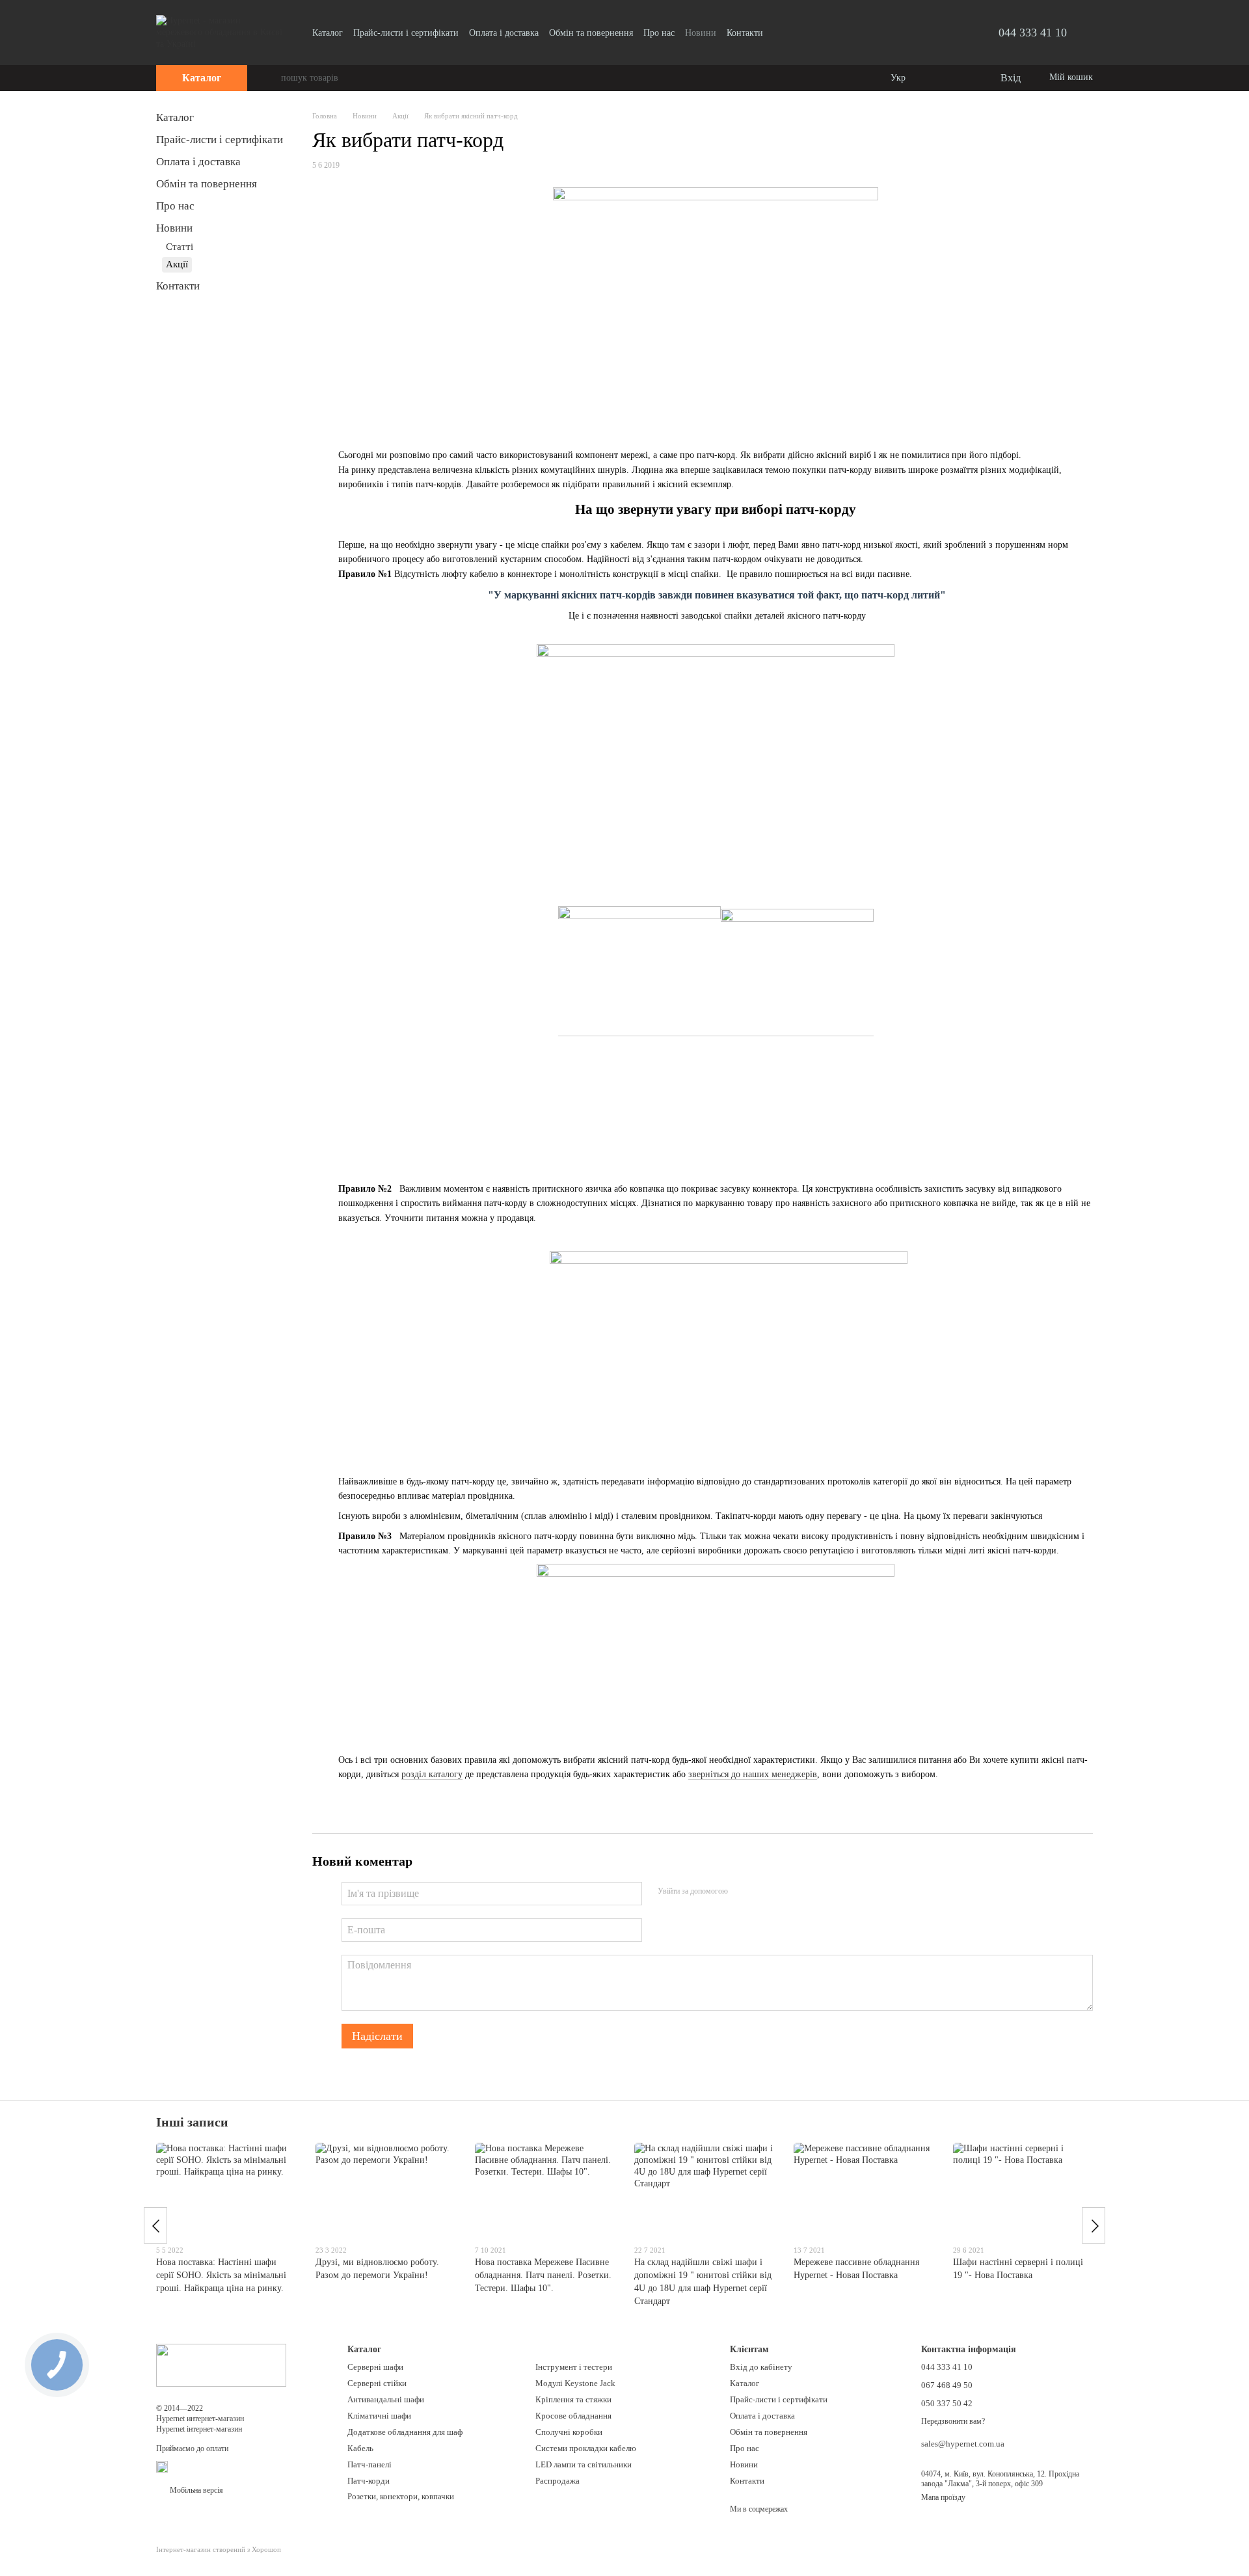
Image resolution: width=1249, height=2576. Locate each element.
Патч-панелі (369, 2464)
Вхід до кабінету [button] (761, 2367)
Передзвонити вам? (953, 2421)
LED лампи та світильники (584, 2464)
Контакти (745, 33)
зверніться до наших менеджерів (753, 1774)
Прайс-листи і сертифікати (406, 33)
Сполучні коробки (569, 2432)
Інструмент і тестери (574, 2367)
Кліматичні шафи (379, 2416)
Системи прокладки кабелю (586, 2448)
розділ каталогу (432, 1774)
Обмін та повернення (591, 33)
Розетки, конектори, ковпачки (401, 2496)
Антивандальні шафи (386, 2399)
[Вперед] (1094, 2225)
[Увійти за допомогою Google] (763, 1892)
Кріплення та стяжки (573, 2399)
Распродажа (557, 2481)
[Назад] (155, 2225)
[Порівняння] (937, 78)
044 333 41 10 (1033, 33)
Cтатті (180, 247)
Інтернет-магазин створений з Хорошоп (219, 2549)
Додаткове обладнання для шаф (405, 2432)
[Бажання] (963, 78)
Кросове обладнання (573, 2416)
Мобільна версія (195, 2490)
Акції (177, 264)
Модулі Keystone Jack (575, 2383)
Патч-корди (369, 2481)
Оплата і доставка (504, 33)
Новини (701, 33)
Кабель (360, 2448)
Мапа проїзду (943, 2497)
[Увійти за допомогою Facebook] (742, 1892)
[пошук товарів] (271, 78)
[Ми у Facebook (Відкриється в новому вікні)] (781, 33)
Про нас (659, 33)
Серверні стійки (377, 2383)
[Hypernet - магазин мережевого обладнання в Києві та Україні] (221, 2365)
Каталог (328, 33)
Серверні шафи (375, 2367)
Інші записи (192, 2122)
